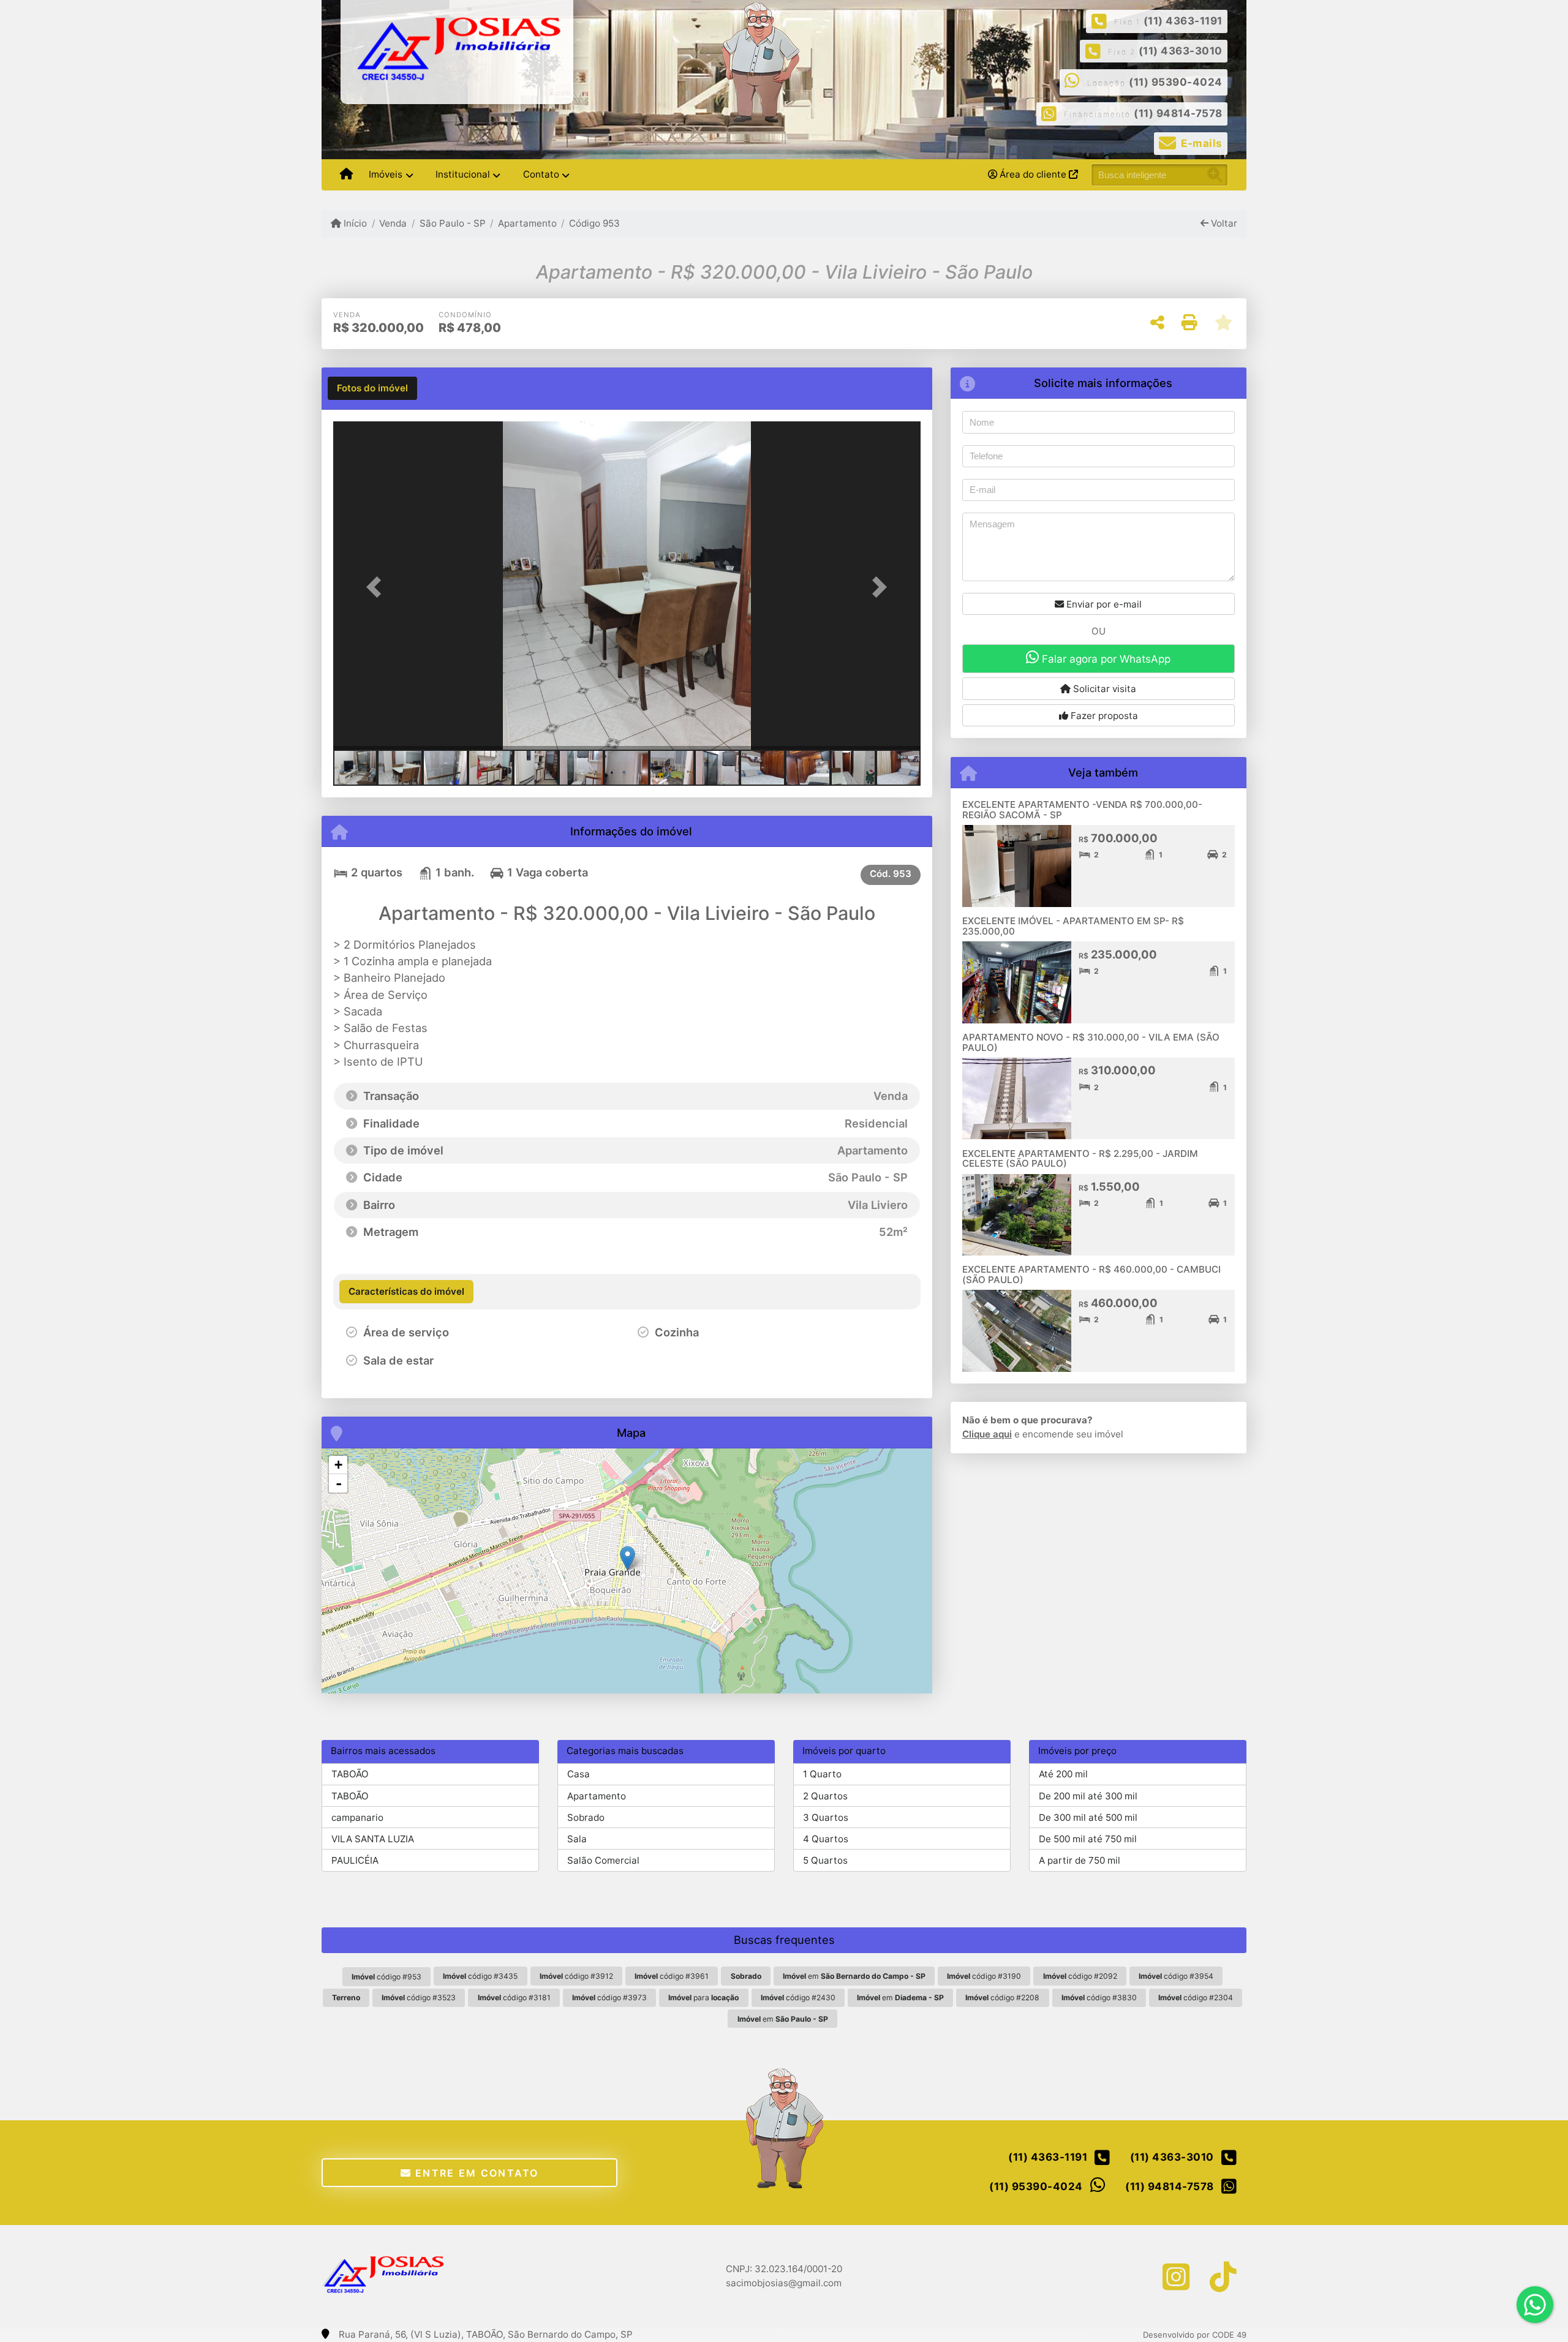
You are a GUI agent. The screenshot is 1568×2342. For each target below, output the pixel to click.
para (703, 1997)
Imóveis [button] (386, 174)
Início (354, 223)
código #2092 (1080, 1976)
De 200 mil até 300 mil (1088, 1796)
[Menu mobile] (346, 175)
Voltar (1223, 223)
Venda (393, 223)
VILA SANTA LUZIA (373, 1839)
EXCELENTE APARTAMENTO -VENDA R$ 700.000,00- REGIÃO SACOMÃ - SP (1082, 810)
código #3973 (609, 1997)
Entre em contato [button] (475, 2173)
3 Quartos (826, 1817)
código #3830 (1099, 1997)
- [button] (339, 1483)
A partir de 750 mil (1080, 1860)
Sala (577, 1839)
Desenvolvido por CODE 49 (1195, 2335)
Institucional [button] (463, 174)
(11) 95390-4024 (1176, 82)
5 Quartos (825, 1860)
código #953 (386, 1977)
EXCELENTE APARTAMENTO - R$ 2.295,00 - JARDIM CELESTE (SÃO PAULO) (1080, 1159)
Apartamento (527, 223)
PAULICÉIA (355, 1860)
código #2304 (1196, 1997)
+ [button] (338, 1465)
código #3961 (672, 1976)
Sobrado (586, 1817)
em (854, 1976)
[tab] (372, 388)
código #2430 (798, 1997)
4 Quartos (826, 1839)
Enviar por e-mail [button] (1103, 604)
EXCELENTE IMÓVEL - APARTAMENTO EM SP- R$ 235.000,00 (1073, 926)
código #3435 (480, 1976)
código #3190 (984, 1976)
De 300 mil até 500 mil (1088, 1817)
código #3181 (514, 1997)
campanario (357, 1817)
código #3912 (576, 1976)
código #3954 (1176, 1976)
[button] (377, 586)
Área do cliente (1033, 174)
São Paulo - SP (452, 223)
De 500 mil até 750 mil (1088, 1839)
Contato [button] (541, 174)
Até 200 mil (1063, 1774)
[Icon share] (1176, 2277)
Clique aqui (987, 1434)
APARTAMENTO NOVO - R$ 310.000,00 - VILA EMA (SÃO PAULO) (1091, 1042)
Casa (579, 1774)
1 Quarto (822, 1774)
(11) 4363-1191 (1183, 21)
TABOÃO (350, 1774)
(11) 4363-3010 (1181, 51)
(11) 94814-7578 (1178, 113)
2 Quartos (825, 1796)
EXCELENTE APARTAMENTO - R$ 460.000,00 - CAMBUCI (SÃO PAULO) (1091, 1275)
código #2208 (1002, 1997)
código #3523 (419, 1997)
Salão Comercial (603, 1860)
